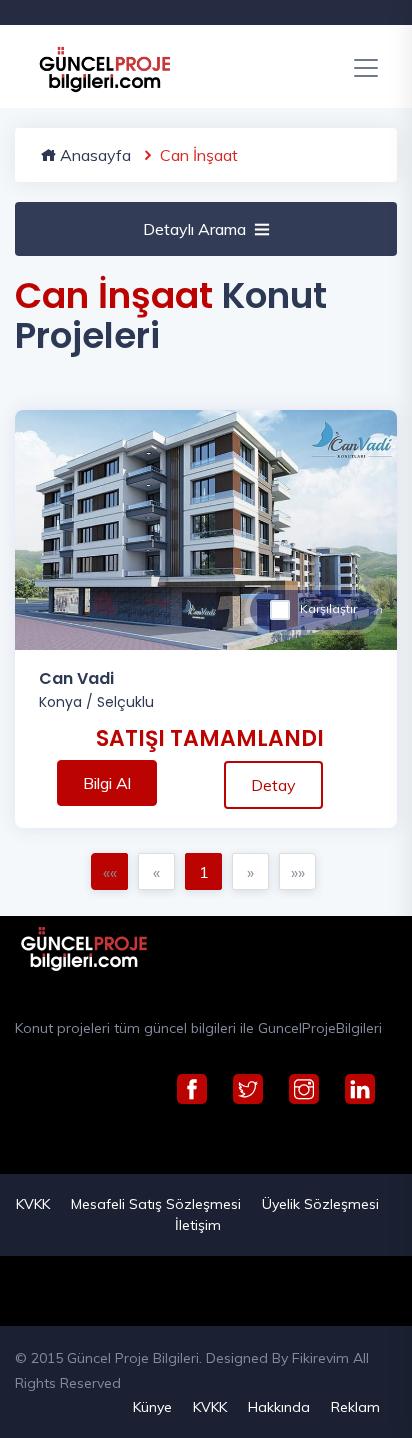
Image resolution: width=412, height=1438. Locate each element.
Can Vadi (76, 678)
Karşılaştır (328, 608)
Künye (152, 1407)
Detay (273, 785)
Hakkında (279, 1407)
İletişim (198, 1225)
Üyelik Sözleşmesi (320, 1204)
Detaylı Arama (194, 229)
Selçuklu (125, 702)
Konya (60, 702)
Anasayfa (93, 155)
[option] (206, 530)
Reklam (355, 1407)
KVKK (33, 1204)
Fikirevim (320, 1358)
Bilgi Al (107, 783)
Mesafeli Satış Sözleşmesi (156, 1204)
